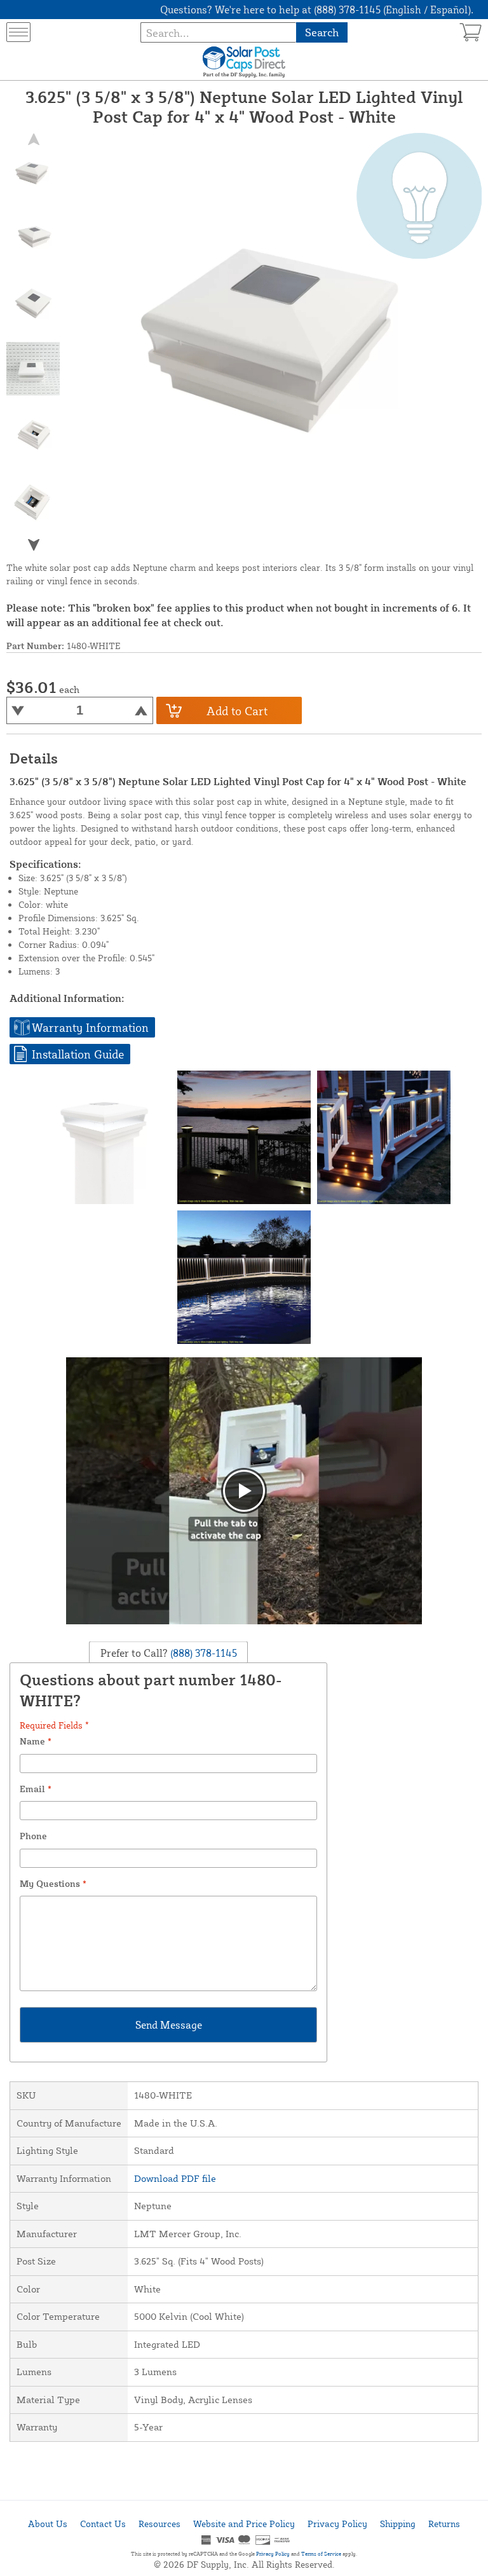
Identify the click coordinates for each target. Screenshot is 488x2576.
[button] (33, 545)
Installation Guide (78, 1054)
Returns (444, 2524)
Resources (159, 2524)
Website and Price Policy (244, 2524)
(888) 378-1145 (202, 1652)
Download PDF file (175, 2178)
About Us (48, 2524)
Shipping (398, 2524)
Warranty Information (90, 1027)
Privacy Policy (337, 2524)
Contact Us (103, 2524)
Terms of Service (321, 2554)
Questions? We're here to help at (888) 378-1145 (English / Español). (317, 10)
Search (322, 32)
